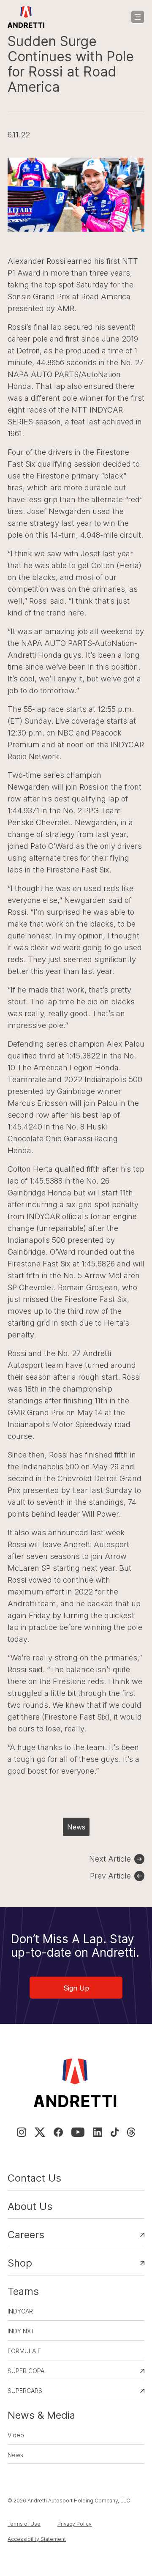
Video (16, 2435)
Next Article (110, 1859)
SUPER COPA (26, 2371)
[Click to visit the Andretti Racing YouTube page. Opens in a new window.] (78, 2132)
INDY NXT (21, 2331)
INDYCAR (20, 2311)
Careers (26, 2235)
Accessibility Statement (37, 2539)
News (76, 1827)
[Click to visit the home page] (26, 17)
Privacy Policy (75, 2524)
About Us (30, 2206)
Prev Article (110, 1876)
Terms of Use (24, 2524)
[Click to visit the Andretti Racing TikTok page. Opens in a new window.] (115, 2132)
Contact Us (34, 2178)
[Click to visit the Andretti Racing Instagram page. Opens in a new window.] (22, 2132)
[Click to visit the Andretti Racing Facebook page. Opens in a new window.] (58, 2132)
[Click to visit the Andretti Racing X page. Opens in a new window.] (40, 2132)
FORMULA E (24, 2351)
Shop (20, 2263)
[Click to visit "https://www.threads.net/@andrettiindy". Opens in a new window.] (131, 2132)
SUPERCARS (25, 2391)
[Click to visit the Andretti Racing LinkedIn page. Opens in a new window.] (98, 2132)
